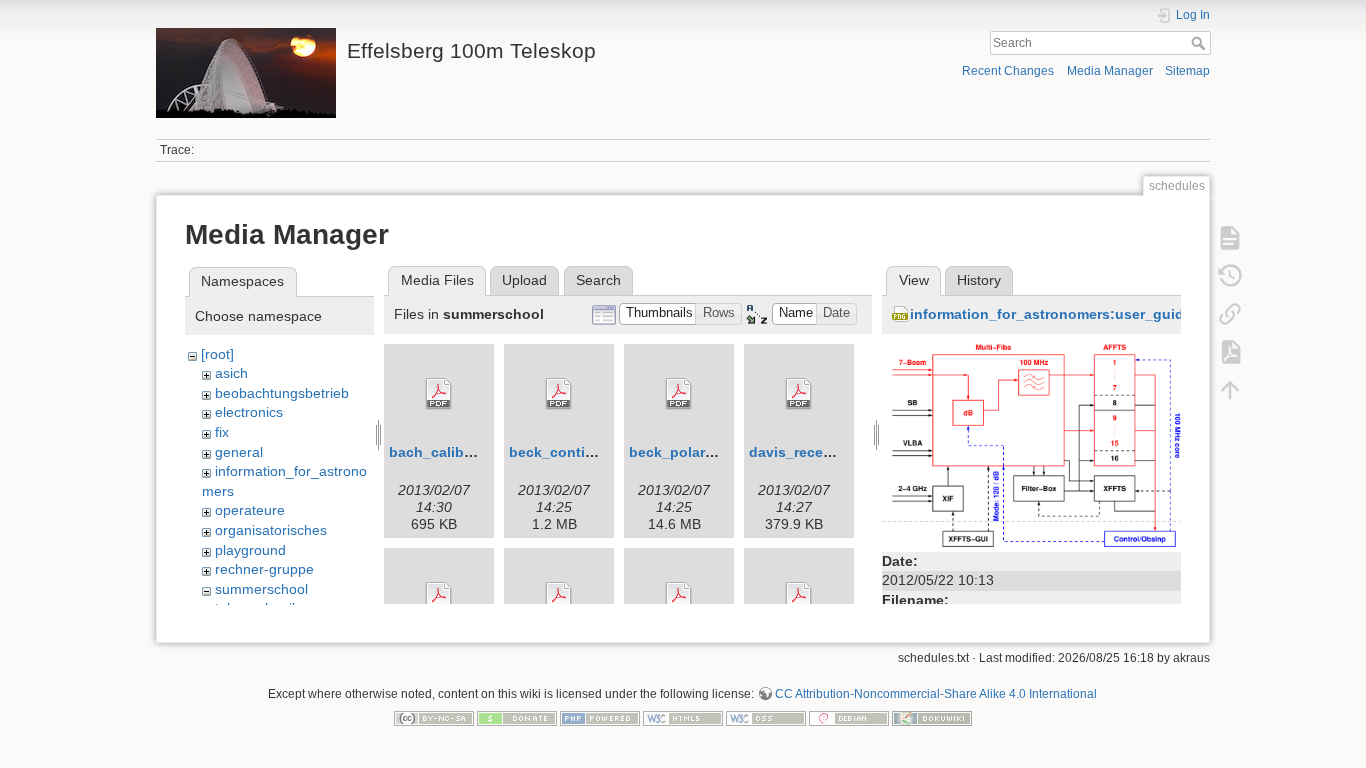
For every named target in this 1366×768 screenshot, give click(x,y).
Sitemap (1187, 71)
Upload (524, 280)
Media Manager (1110, 71)
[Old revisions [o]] (1230, 276)
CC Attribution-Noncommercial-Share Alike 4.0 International (936, 694)
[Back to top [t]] (1230, 390)
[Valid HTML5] (683, 718)
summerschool (261, 589)
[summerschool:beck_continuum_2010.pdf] (559, 394)
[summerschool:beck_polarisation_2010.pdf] (679, 394)
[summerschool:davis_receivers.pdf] (799, 394)
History (979, 280)
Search (1200, 43)
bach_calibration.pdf (460, 452)
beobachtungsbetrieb (282, 393)
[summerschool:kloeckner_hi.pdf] (679, 598)
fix (222, 432)
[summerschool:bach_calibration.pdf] (439, 394)
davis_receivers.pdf (816, 452)
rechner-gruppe (264, 569)
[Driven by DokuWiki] (932, 718)
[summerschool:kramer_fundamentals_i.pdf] (799, 598)
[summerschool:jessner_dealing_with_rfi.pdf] (439, 598)
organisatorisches (271, 530)
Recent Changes (1008, 71)
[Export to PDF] (1230, 352)
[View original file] (1031, 444)
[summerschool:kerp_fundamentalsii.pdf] (559, 598)
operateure (250, 510)
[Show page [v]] (1230, 238)
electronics (249, 412)
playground (250, 550)
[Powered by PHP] (600, 718)
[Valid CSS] (766, 718)
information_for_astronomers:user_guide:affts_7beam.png (1111, 314)
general (239, 452)
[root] (217, 354)
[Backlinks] (1230, 314)
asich (231, 373)
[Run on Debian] (849, 718)
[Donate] (517, 718)
